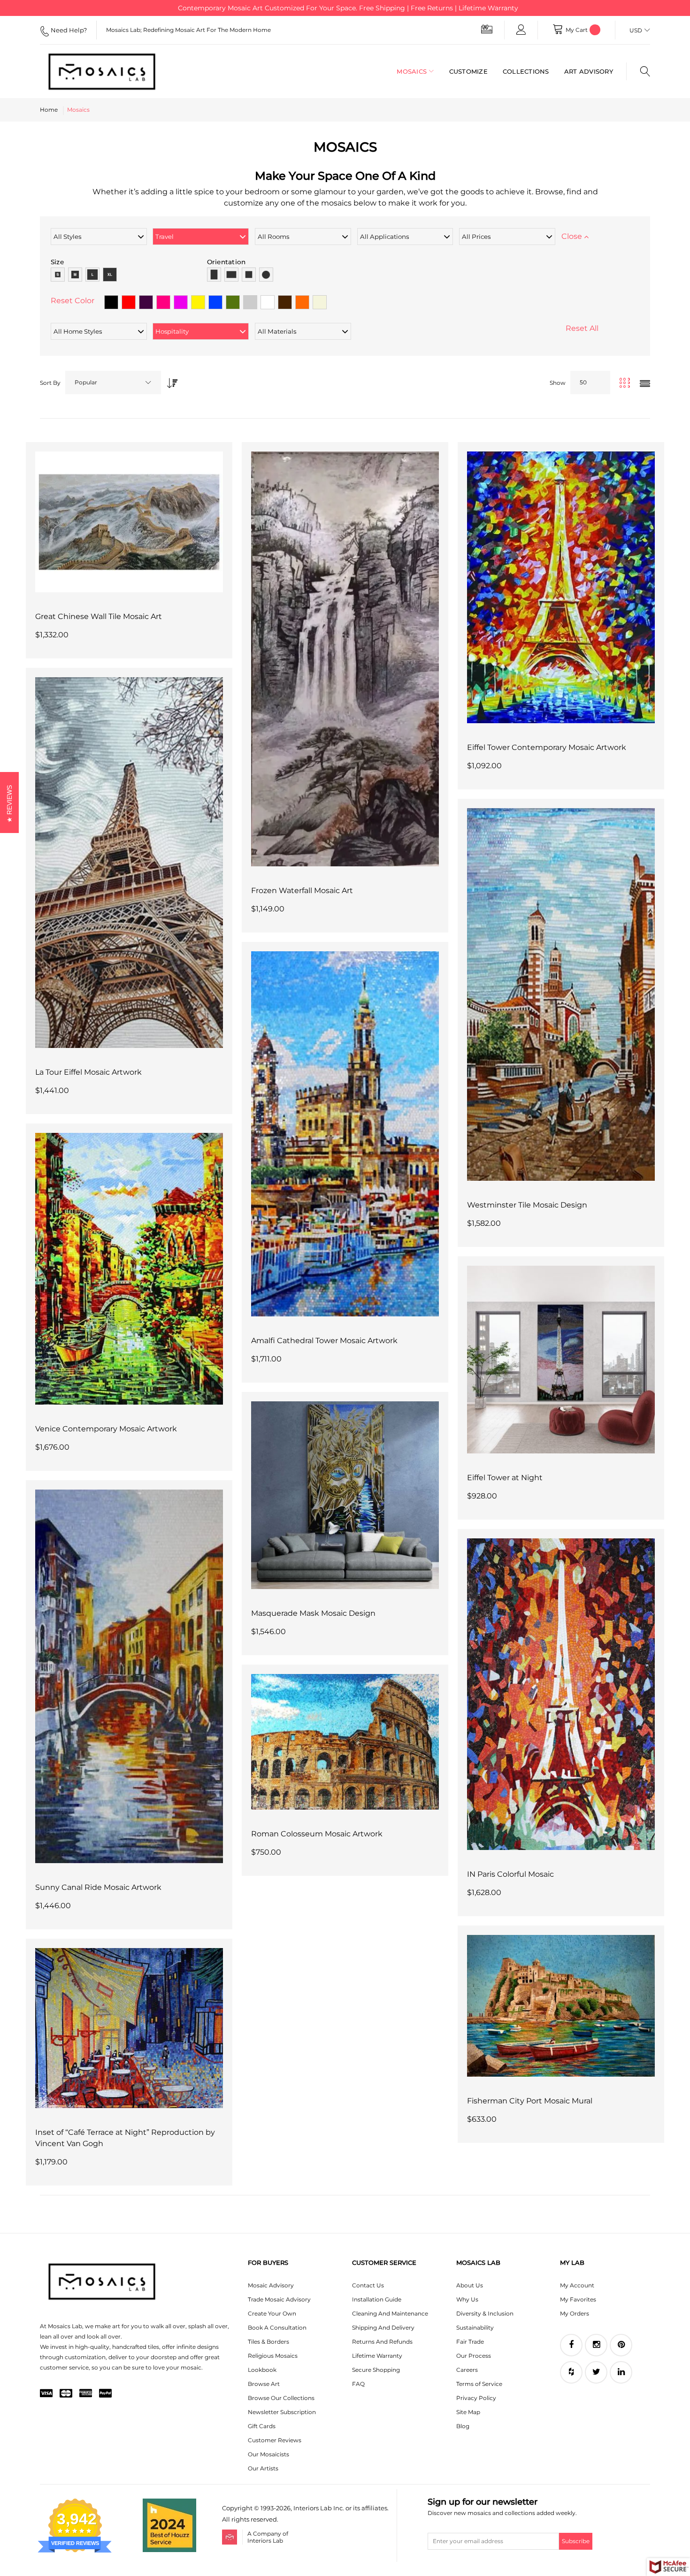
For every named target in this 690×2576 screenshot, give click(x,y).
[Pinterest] (621, 2345)
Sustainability (475, 2328)
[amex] (86, 2394)
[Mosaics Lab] (107, 71)
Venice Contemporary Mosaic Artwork (106, 1429)
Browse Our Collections (281, 2398)
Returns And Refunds (382, 2342)
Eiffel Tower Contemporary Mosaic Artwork (547, 747)
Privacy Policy (476, 2398)
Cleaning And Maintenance (390, 2313)
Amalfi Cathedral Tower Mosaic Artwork (324, 1341)
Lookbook (262, 2370)
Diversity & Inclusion (485, 2313)
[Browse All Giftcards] (487, 29)
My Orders (575, 2313)
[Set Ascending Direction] (170, 380)
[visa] (46, 2394)
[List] (645, 384)
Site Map (468, 2412)
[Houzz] (571, 2372)
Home (49, 110)
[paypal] (105, 2394)
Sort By (50, 383)
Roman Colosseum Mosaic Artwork (317, 1834)
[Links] (521, 30)
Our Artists (263, 2468)
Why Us (467, 2299)
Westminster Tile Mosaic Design (527, 1205)
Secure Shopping (376, 2370)
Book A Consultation (277, 2328)
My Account (577, 2285)
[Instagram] (596, 2345)
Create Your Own (272, 2313)
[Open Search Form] (638, 71)
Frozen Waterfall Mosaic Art (302, 891)
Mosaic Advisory (271, 2285)
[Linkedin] (621, 2372)
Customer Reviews (275, 2440)
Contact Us (368, 2285)
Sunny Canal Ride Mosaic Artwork (98, 1887)
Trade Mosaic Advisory (279, 2299)
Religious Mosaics (273, 2356)
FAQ (358, 2384)
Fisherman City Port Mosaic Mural (530, 2101)
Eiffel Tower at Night (505, 1478)
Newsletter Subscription (282, 2412)
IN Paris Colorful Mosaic (510, 1874)
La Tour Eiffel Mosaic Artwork (88, 1072)
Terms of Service (479, 2384)
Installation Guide (377, 2299)
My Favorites (578, 2299)
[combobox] (113, 382)
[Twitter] (596, 2372)
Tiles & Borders (268, 2342)
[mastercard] (66, 2394)
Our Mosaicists (268, 2454)
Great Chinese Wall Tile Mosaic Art (99, 616)
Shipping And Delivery (383, 2328)
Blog (463, 2426)
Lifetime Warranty (377, 2356)
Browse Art (264, 2384)
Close (573, 236)
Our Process (474, 2356)
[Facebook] (571, 2345)
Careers (467, 2370)
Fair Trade (470, 2342)
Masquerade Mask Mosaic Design (313, 1613)
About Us (470, 2285)
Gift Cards (262, 2426)
